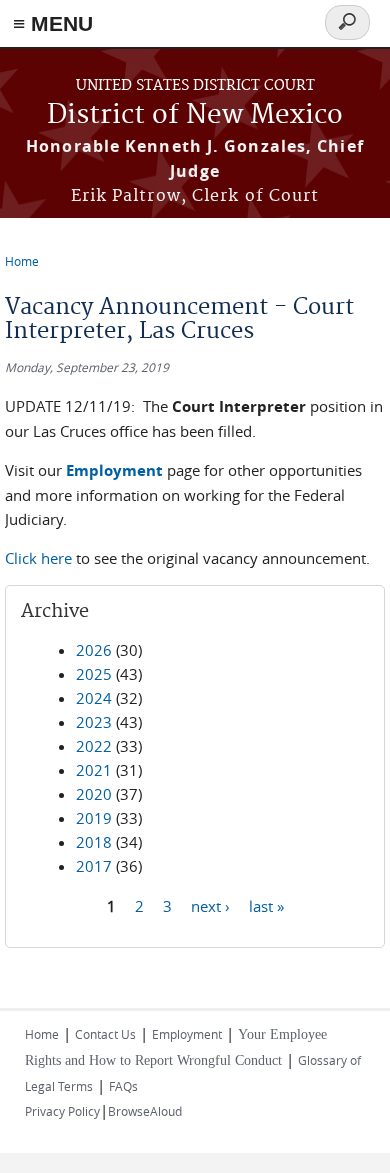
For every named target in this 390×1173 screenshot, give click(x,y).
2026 (94, 650)
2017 (94, 866)
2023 (94, 722)
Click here (38, 558)
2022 (94, 746)
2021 (94, 770)
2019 (94, 818)
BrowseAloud (145, 1111)
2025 (94, 674)
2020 (94, 794)
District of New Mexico (195, 115)
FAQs (123, 1086)
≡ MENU (53, 23)
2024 (94, 698)
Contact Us (105, 1034)
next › (210, 905)
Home (22, 261)
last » (266, 905)
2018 (94, 842)
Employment (187, 1034)
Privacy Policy (62, 1111)
